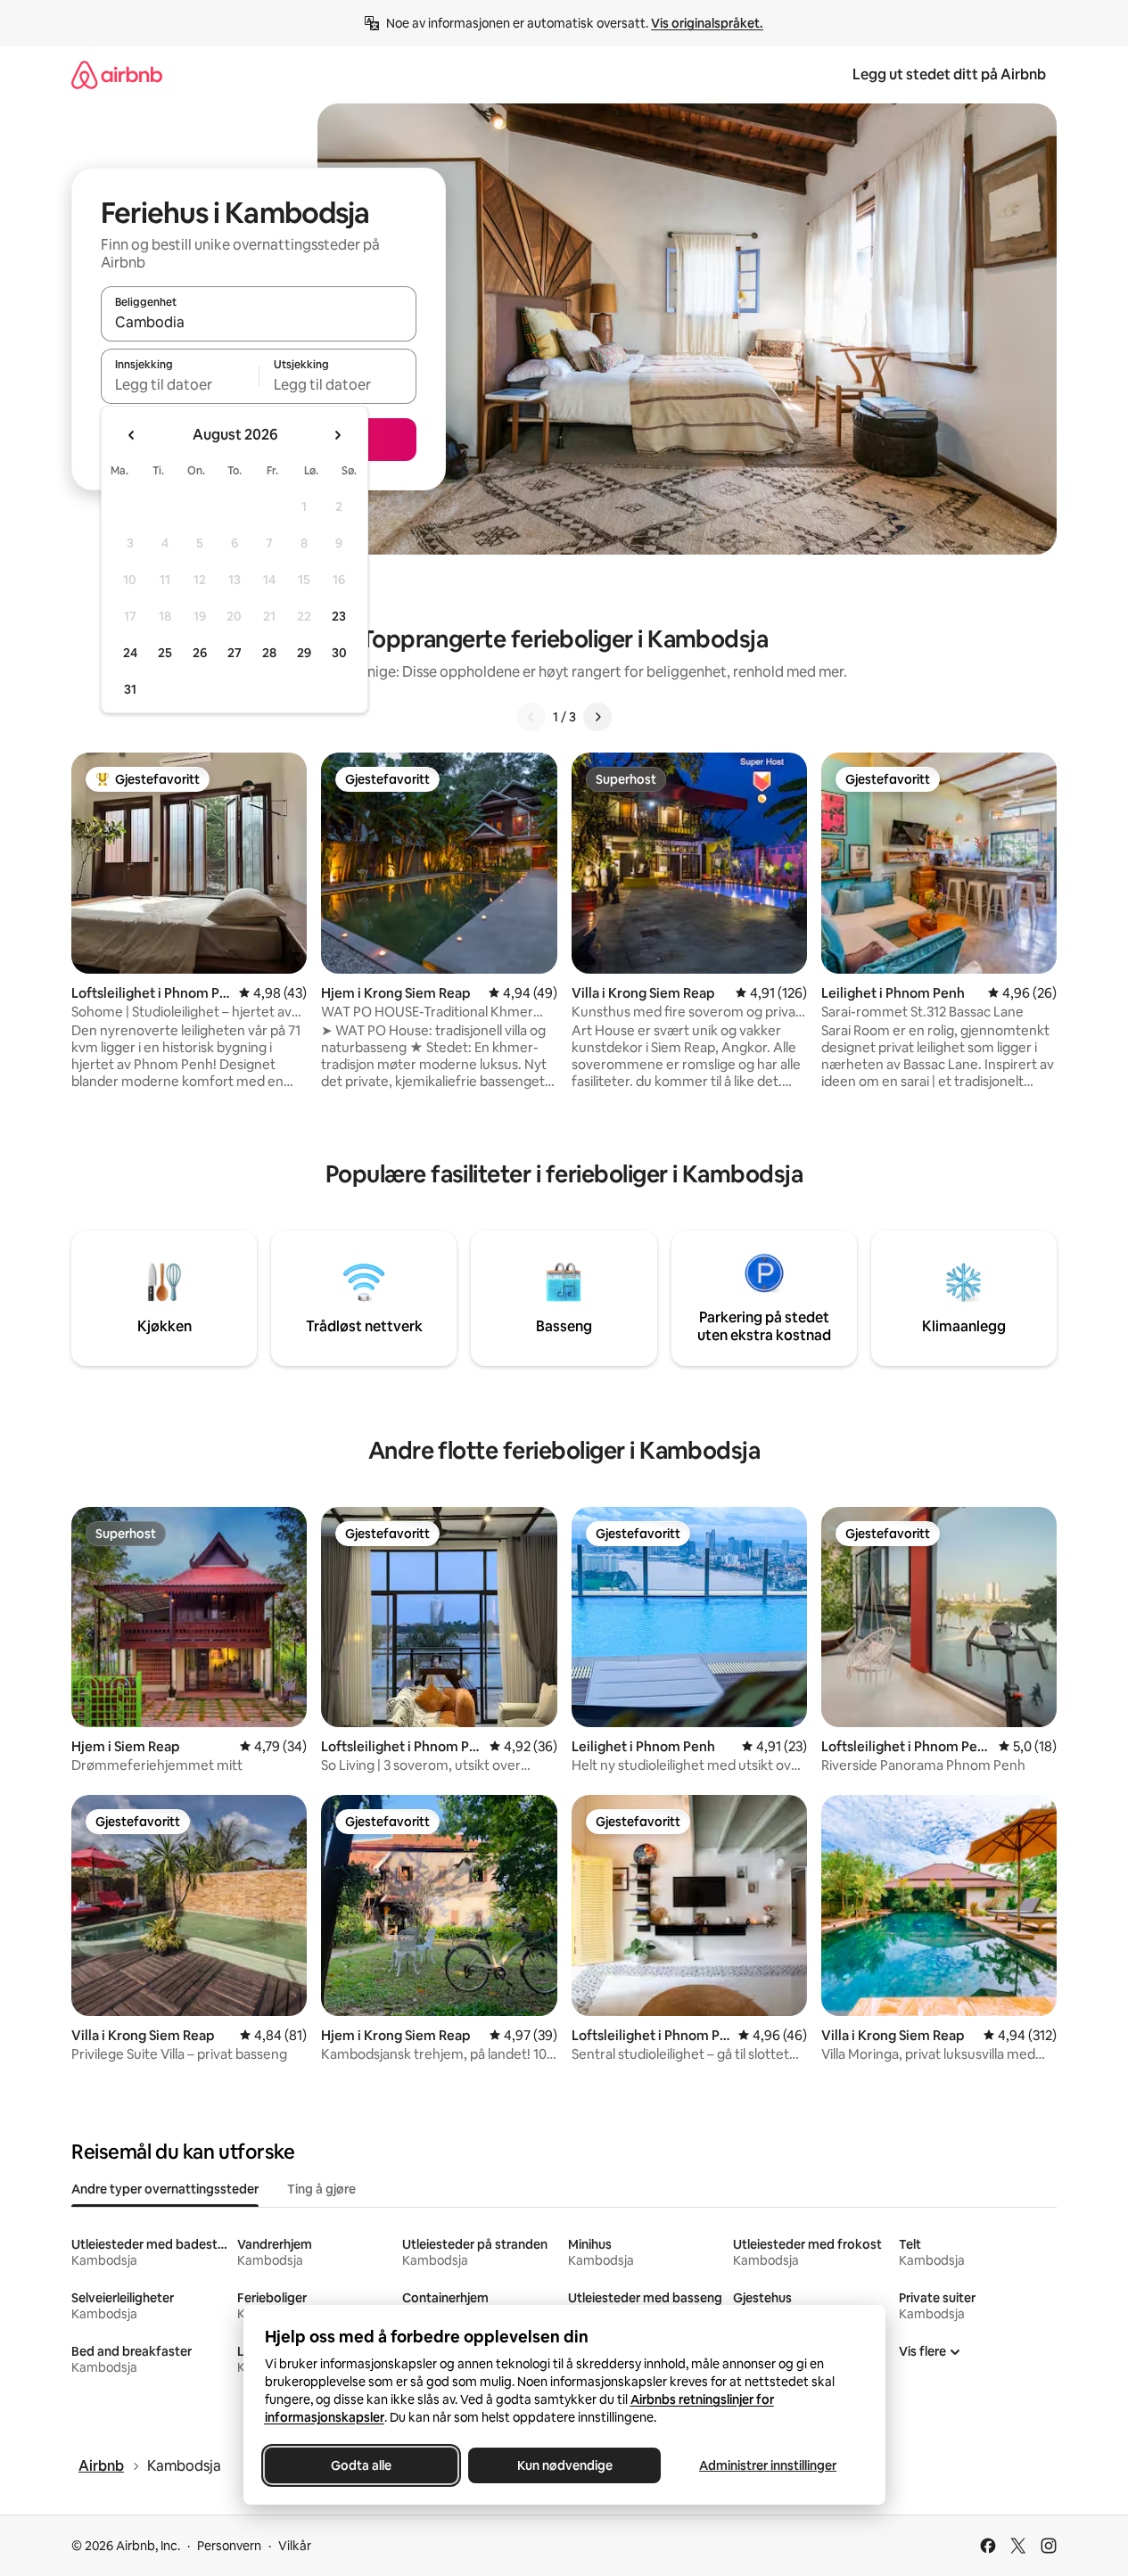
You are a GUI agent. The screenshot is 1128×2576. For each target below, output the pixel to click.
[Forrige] (531, 717)
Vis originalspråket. (707, 23)
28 (269, 653)
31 (130, 689)
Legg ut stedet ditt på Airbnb (949, 74)
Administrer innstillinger (768, 2465)
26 (200, 653)
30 (339, 653)
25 (165, 653)
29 (304, 653)
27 (235, 653)
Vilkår (295, 2546)
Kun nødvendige (564, 2465)
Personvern (229, 2546)
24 (130, 653)
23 (339, 616)
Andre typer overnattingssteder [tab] (165, 2189)
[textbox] (180, 384)
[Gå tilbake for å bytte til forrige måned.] (132, 435)
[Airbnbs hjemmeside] (117, 74)
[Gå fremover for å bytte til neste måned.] (337, 435)
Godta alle (361, 2465)
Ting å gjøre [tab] (321, 2189)
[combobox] (259, 322)
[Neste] (597, 717)
